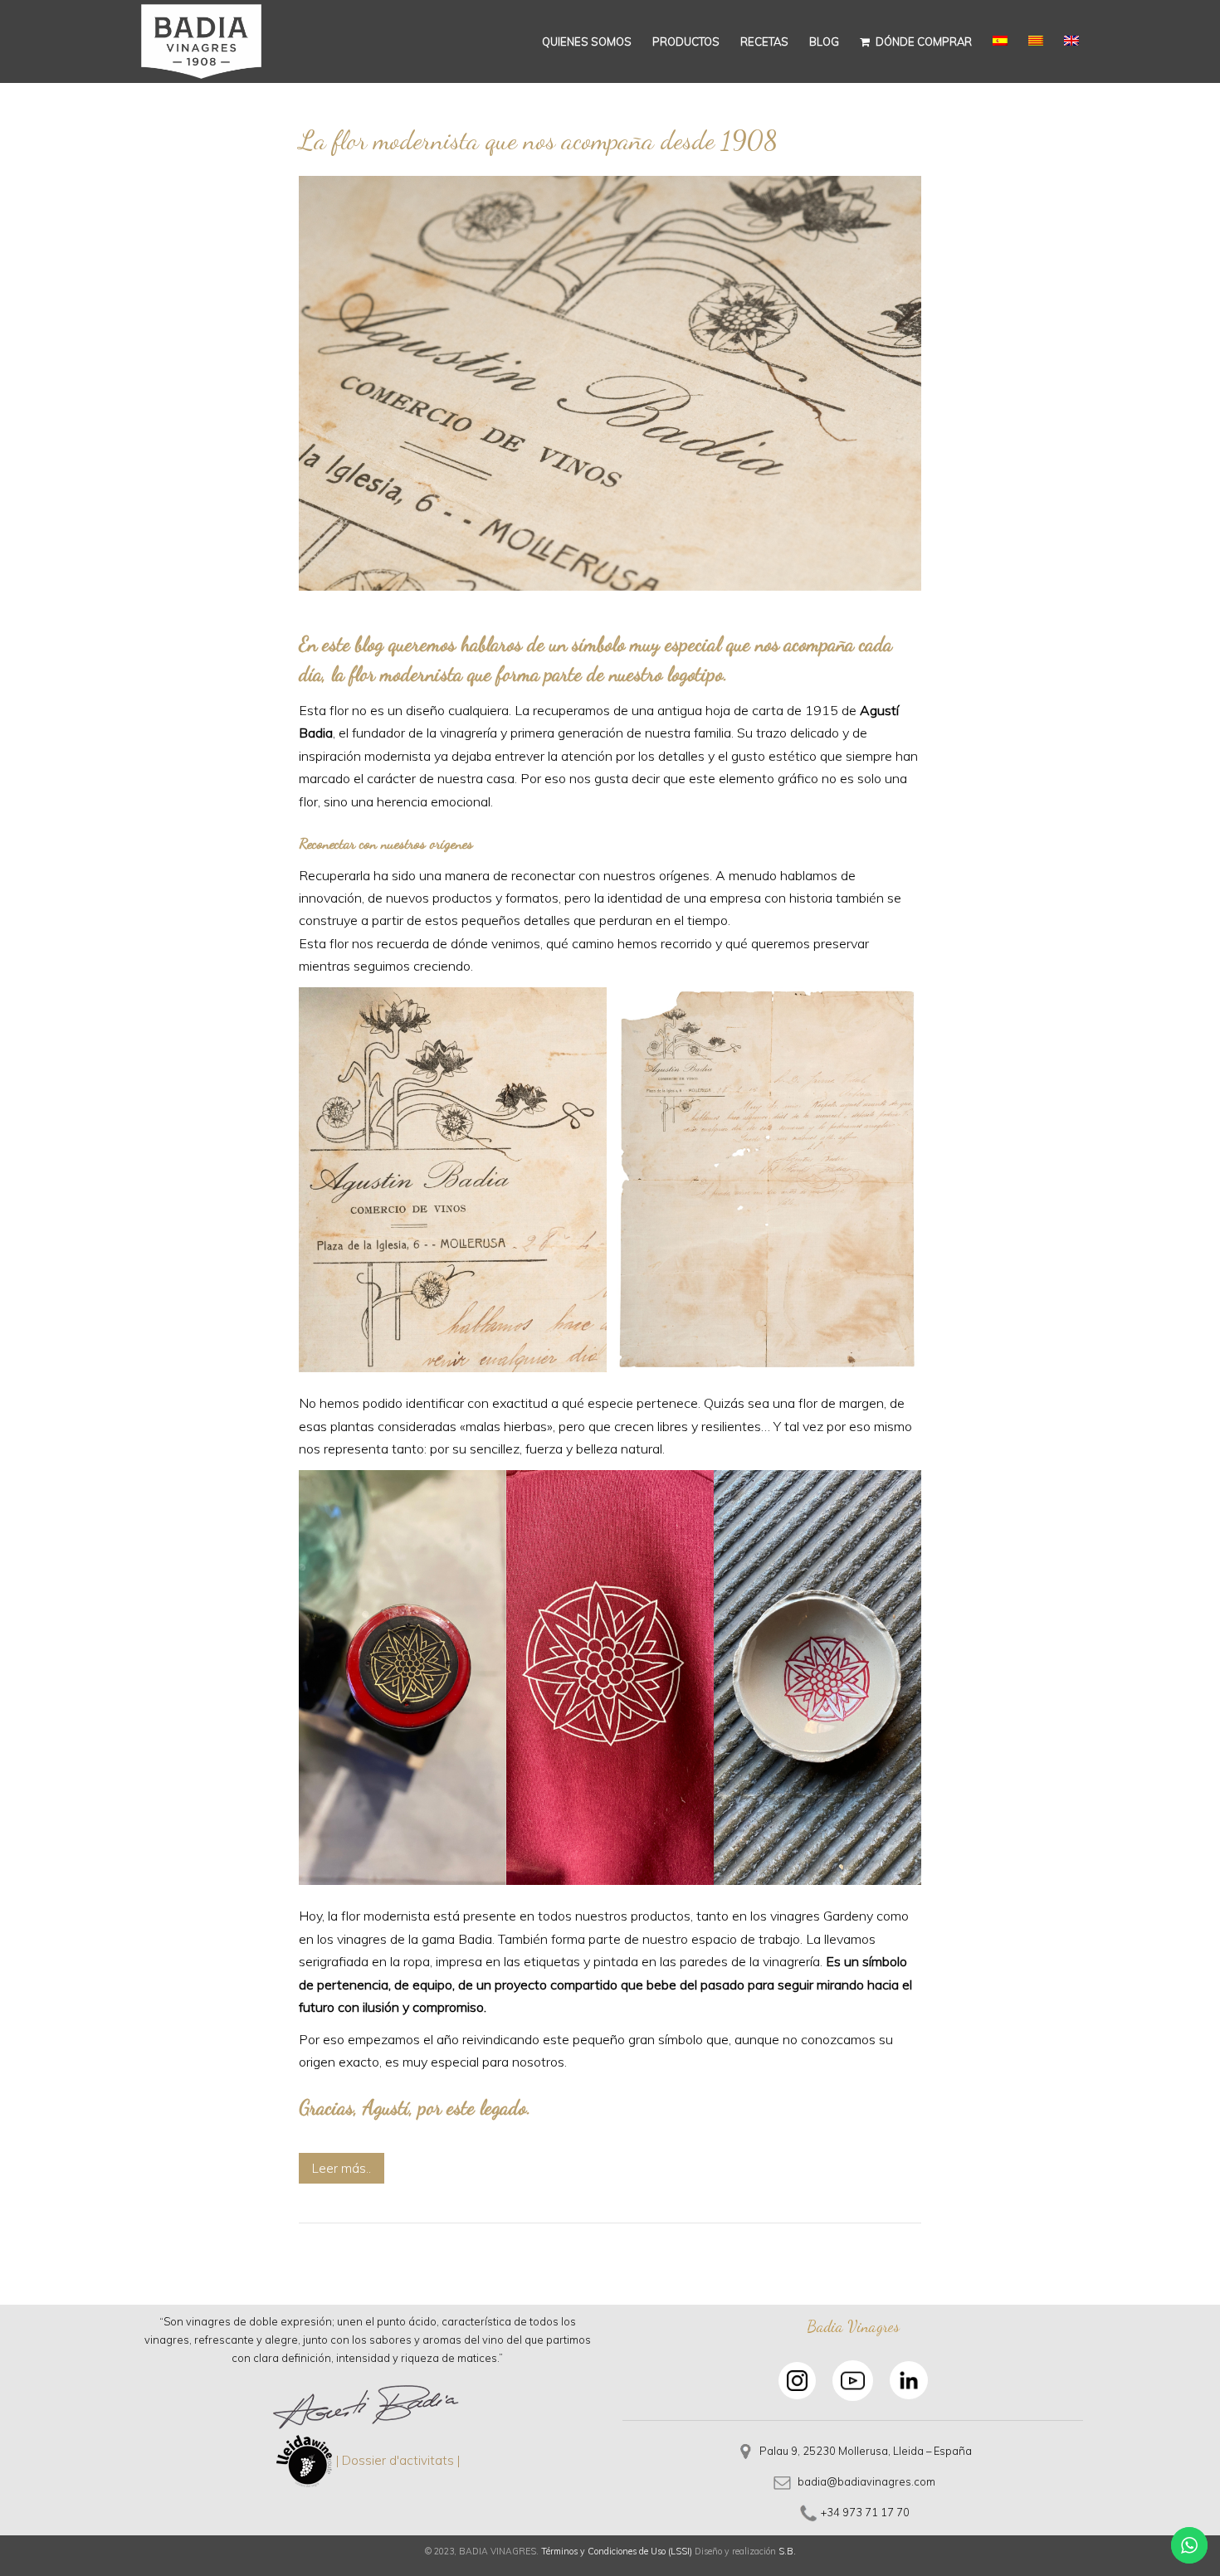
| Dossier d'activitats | (398, 2460)
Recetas (764, 41)
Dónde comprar (922, 41)
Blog (824, 41)
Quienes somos (587, 41)
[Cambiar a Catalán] (1036, 41)
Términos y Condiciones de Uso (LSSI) (617, 2551)
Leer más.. (342, 2168)
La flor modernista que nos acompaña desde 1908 (538, 140)
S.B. (787, 2551)
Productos (686, 41)
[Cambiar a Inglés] (1071, 41)
